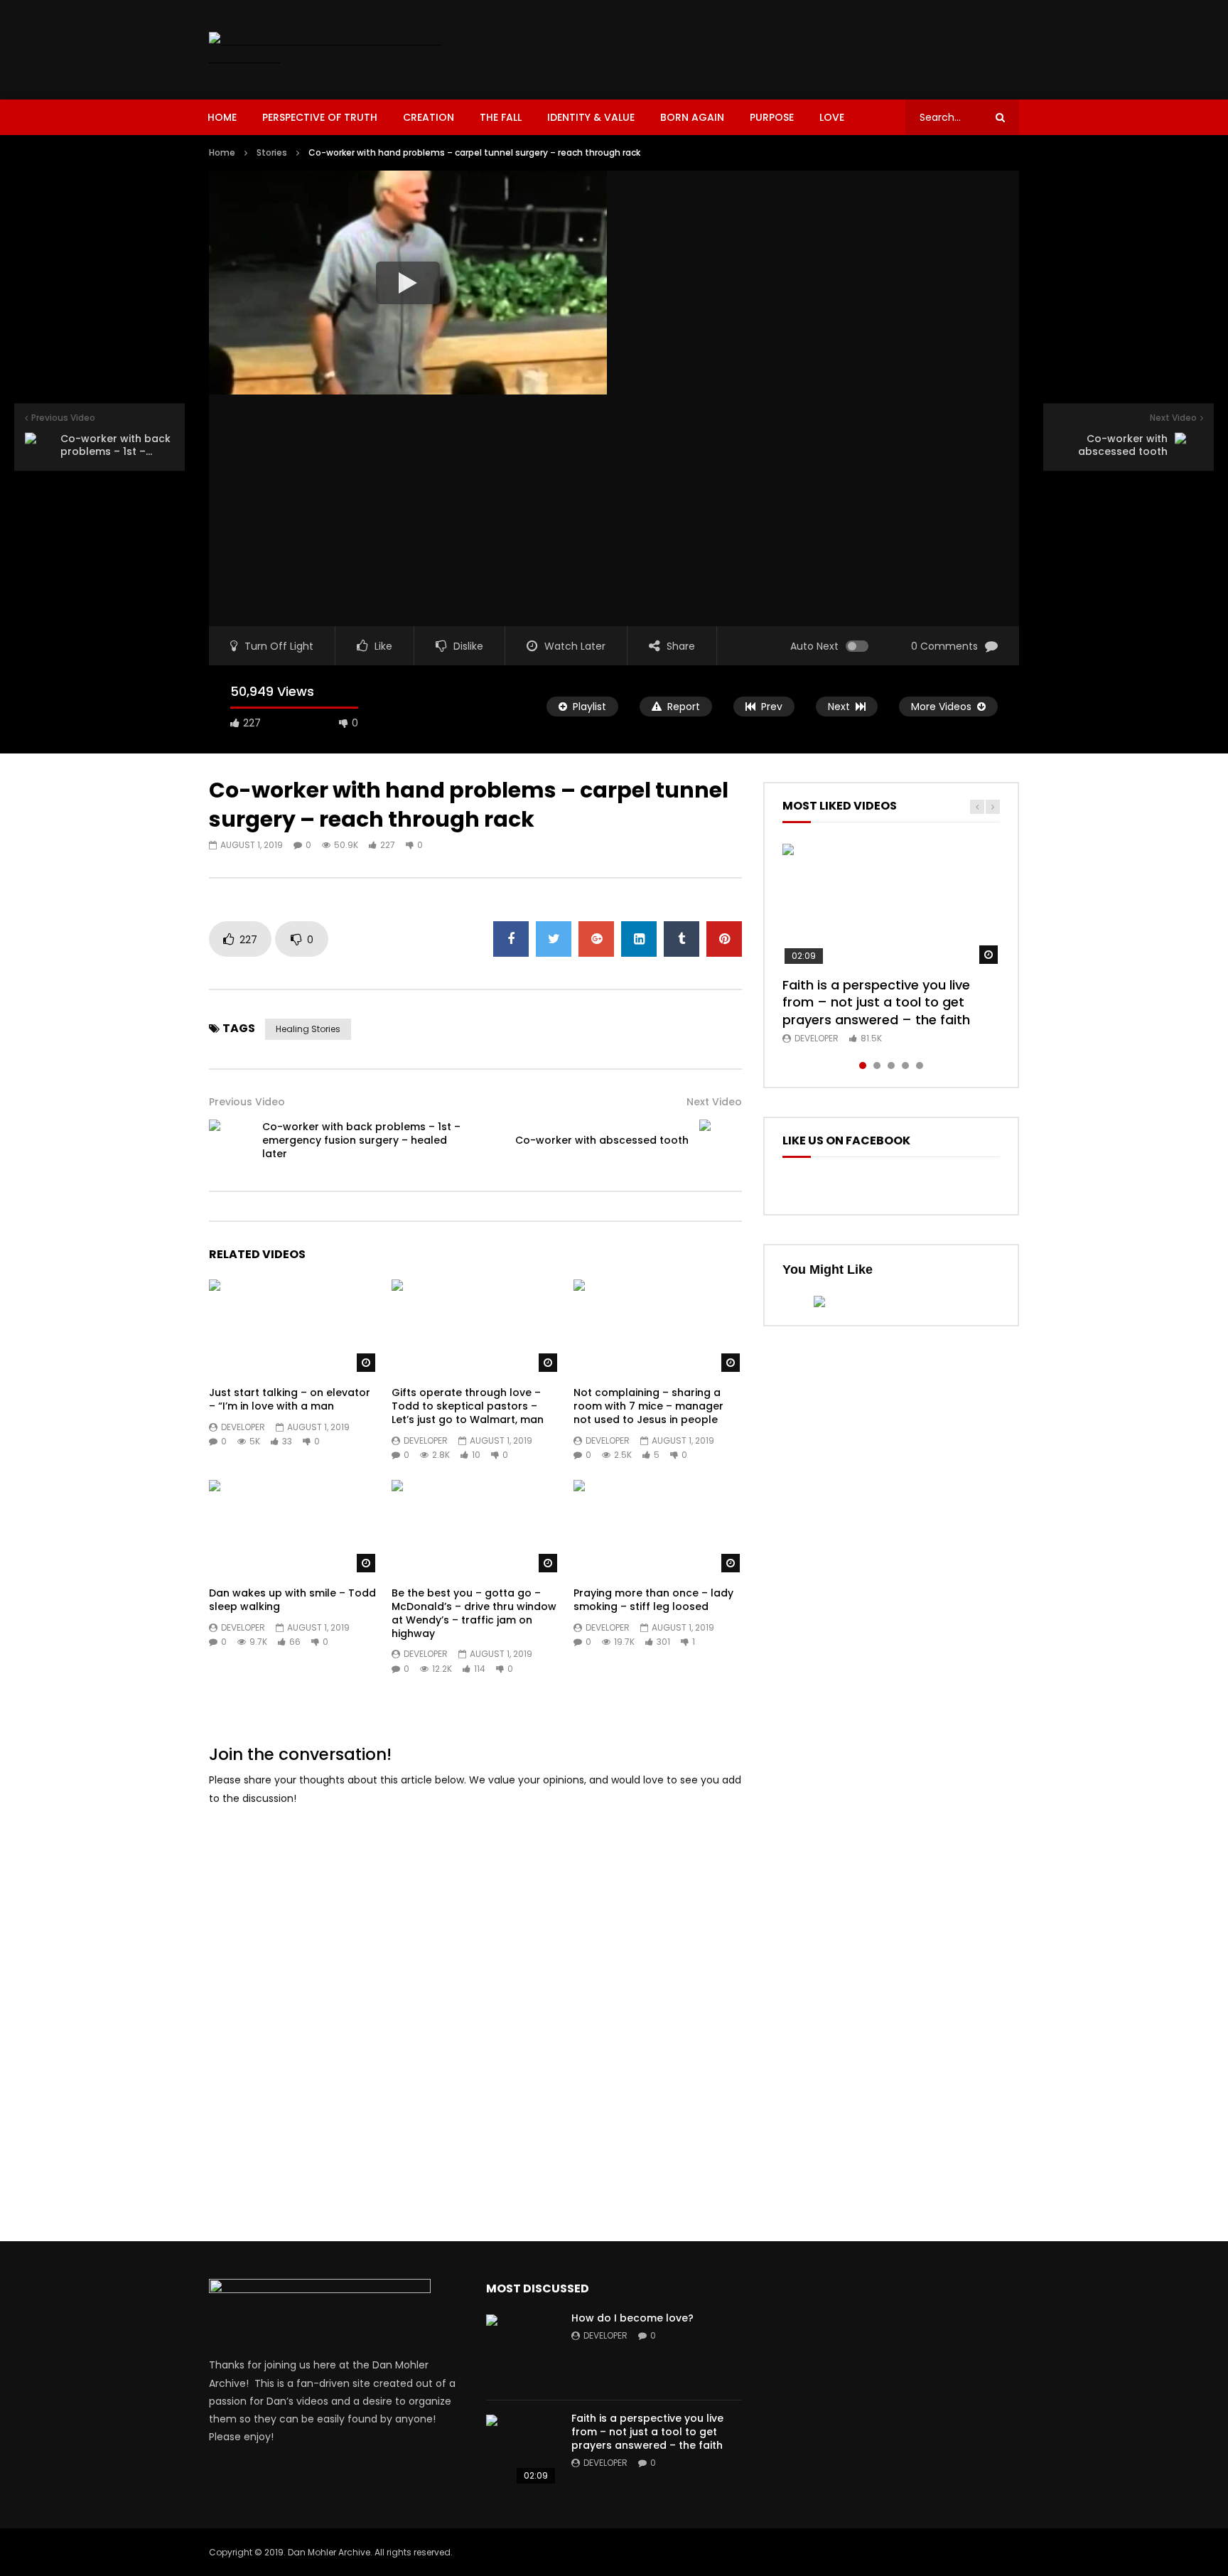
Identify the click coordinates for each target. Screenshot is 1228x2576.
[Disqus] (475, 1997)
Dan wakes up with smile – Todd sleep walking (292, 1600)
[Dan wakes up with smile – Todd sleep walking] (293, 1527)
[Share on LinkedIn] (639, 939)
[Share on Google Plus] (596, 939)
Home (222, 117)
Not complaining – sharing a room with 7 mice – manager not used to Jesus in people (648, 1406)
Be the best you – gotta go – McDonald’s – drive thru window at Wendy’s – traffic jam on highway (474, 1613)
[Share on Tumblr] (682, 939)
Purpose (772, 117)
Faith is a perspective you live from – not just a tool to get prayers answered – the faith (876, 1002)
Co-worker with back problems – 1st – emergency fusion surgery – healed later (361, 1140)
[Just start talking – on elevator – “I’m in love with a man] (293, 1327)
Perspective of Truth (320, 117)
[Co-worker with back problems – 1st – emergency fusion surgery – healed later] (230, 1141)
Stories (272, 152)
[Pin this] (724, 939)
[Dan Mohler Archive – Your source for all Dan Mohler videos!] (335, 50)
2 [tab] (877, 1066)
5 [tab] (920, 1066)
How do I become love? (632, 2318)
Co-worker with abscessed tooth (602, 1140)
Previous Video (247, 1102)
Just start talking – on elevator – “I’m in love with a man (290, 1399)
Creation (429, 117)
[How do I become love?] (522, 2350)
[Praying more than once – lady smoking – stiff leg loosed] (658, 1527)
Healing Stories (308, 1029)
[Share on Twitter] (554, 939)
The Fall (501, 117)
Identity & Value (591, 117)
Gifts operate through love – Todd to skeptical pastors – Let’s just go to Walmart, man (468, 1406)
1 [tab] (863, 1066)
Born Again (692, 117)
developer (243, 1427)
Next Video (714, 1102)
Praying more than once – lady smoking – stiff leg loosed (653, 1600)
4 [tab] (905, 1066)
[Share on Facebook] (511, 939)
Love (832, 117)
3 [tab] (891, 1066)
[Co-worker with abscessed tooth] (721, 1141)
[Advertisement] (760, 47)
